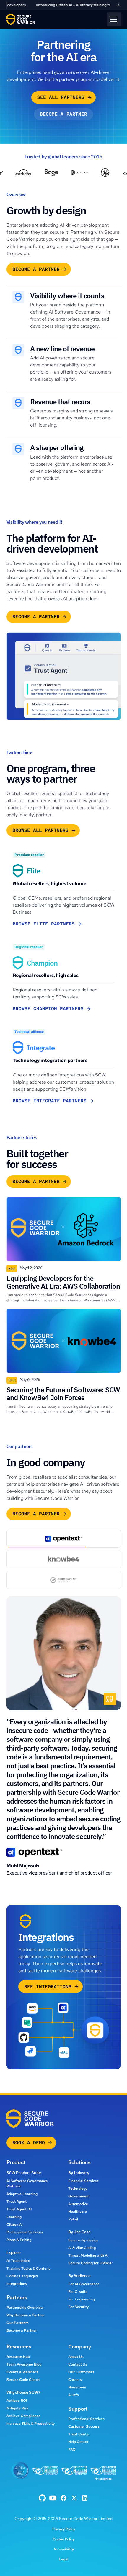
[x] (74, 2498)
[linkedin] (85, 2498)
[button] (114, 19)
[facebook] (42, 2498)
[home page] (21, 19)
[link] (63, 5)
